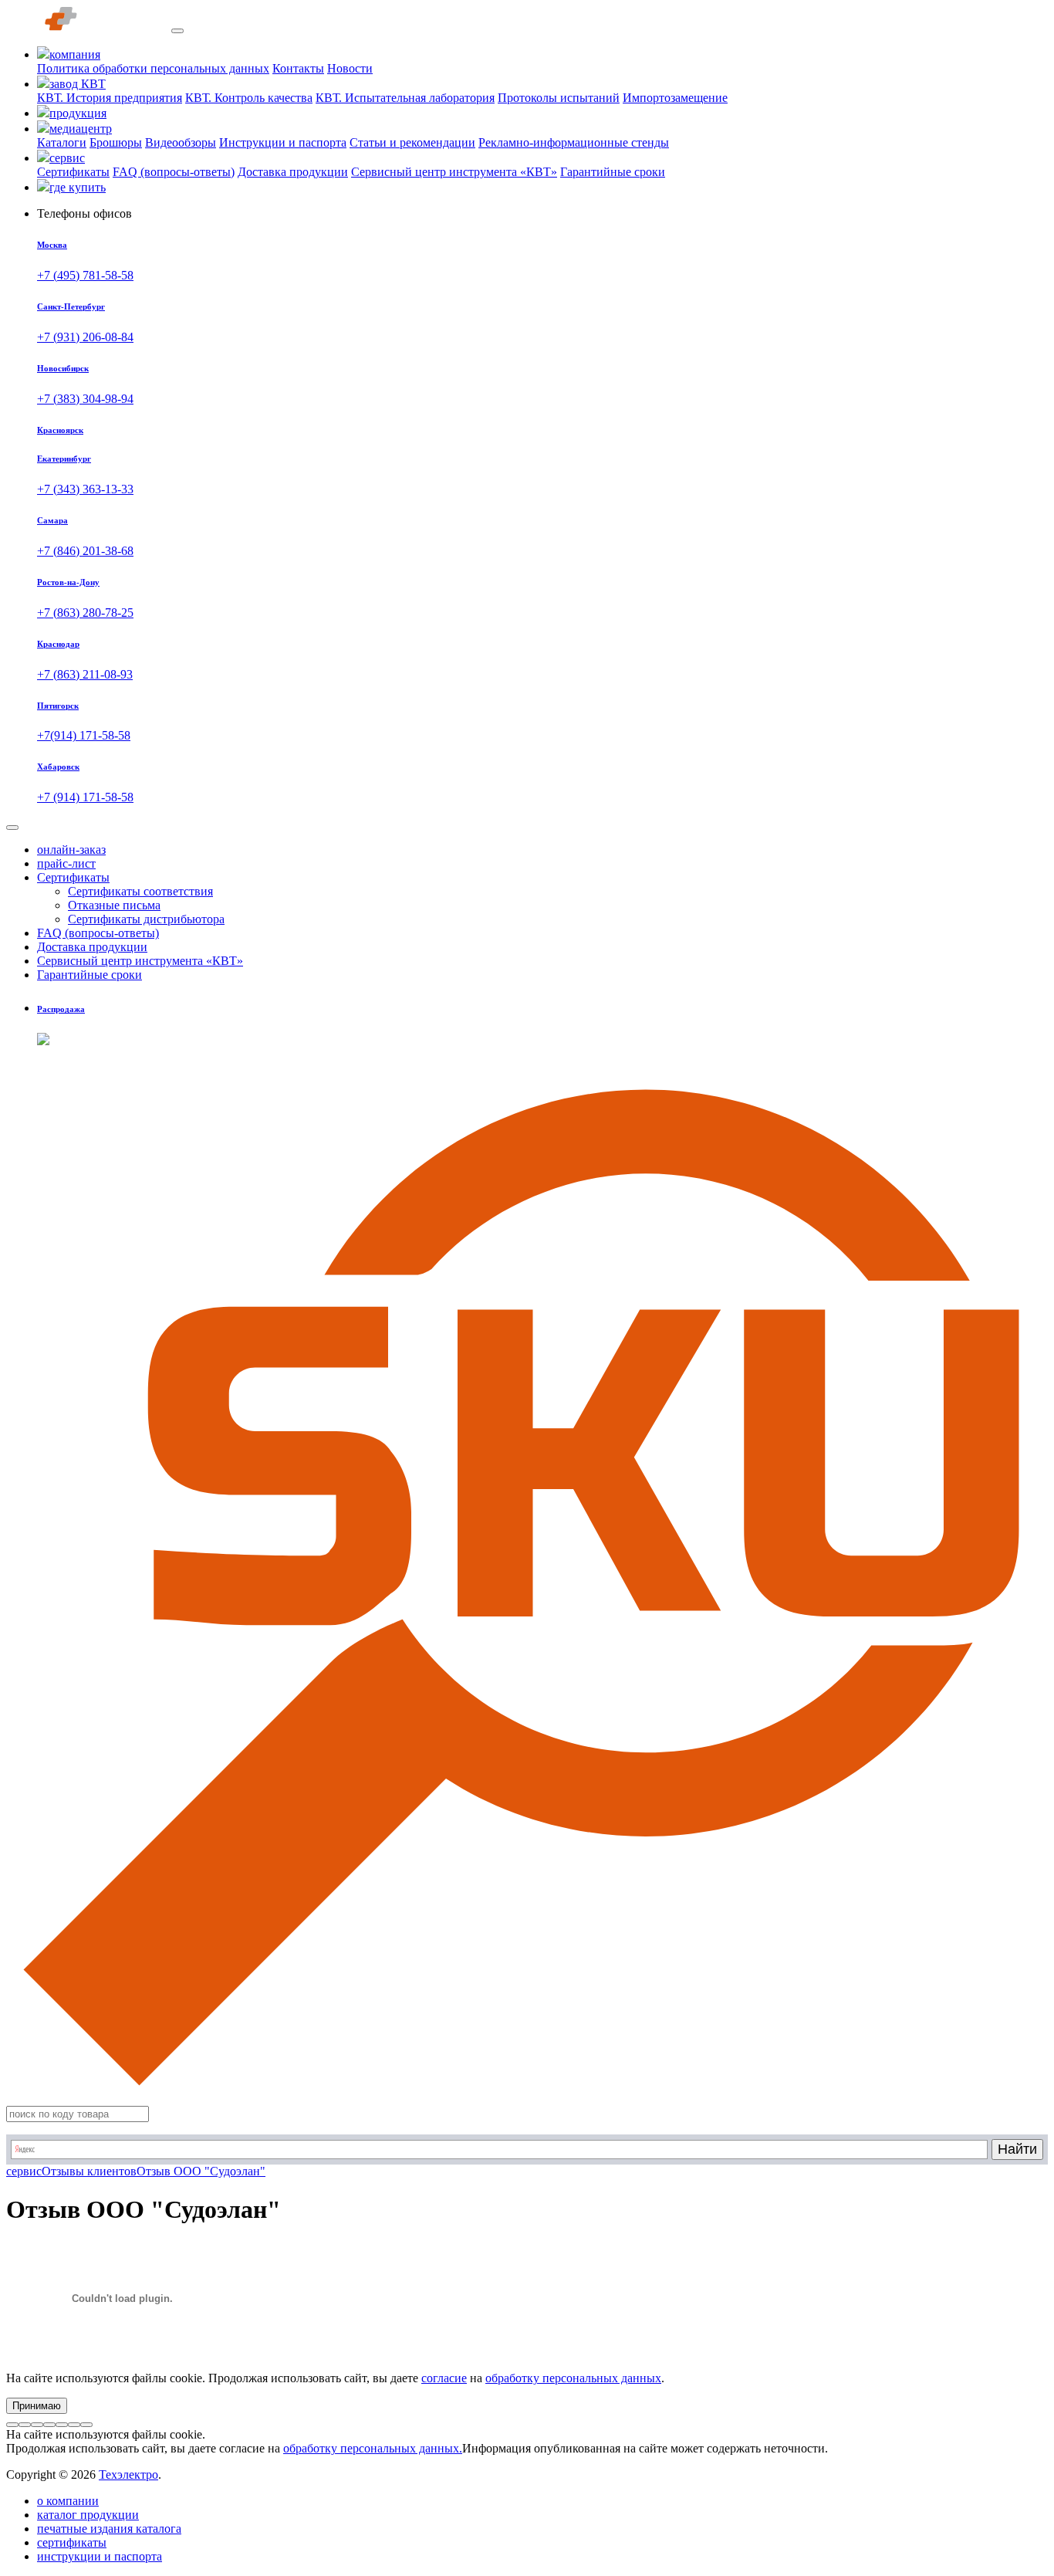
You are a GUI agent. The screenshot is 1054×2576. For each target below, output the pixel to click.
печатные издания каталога (109, 2529)
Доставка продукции (293, 172)
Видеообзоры (181, 142)
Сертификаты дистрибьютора (146, 919)
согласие (444, 2378)
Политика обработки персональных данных (153, 68)
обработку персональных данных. (373, 2448)
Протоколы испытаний (559, 98)
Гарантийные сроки (613, 172)
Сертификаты (73, 172)
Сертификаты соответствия (140, 891)
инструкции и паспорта (100, 2556)
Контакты (298, 68)
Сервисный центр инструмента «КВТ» (454, 172)
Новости (350, 68)
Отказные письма (114, 905)
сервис (24, 2171)
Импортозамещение (675, 98)
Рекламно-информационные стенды (574, 142)
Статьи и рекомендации (412, 142)
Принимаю (37, 2406)
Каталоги (62, 142)
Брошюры (116, 142)
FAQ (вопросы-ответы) (174, 172)
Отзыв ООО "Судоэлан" (201, 2171)
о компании (68, 2501)
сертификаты (72, 2542)
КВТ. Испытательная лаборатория (405, 98)
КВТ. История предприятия (110, 98)
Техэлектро (128, 2474)
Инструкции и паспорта (283, 142)
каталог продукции (88, 2515)
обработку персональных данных (573, 2378)
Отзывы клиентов (89, 2171)
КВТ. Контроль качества (249, 98)
